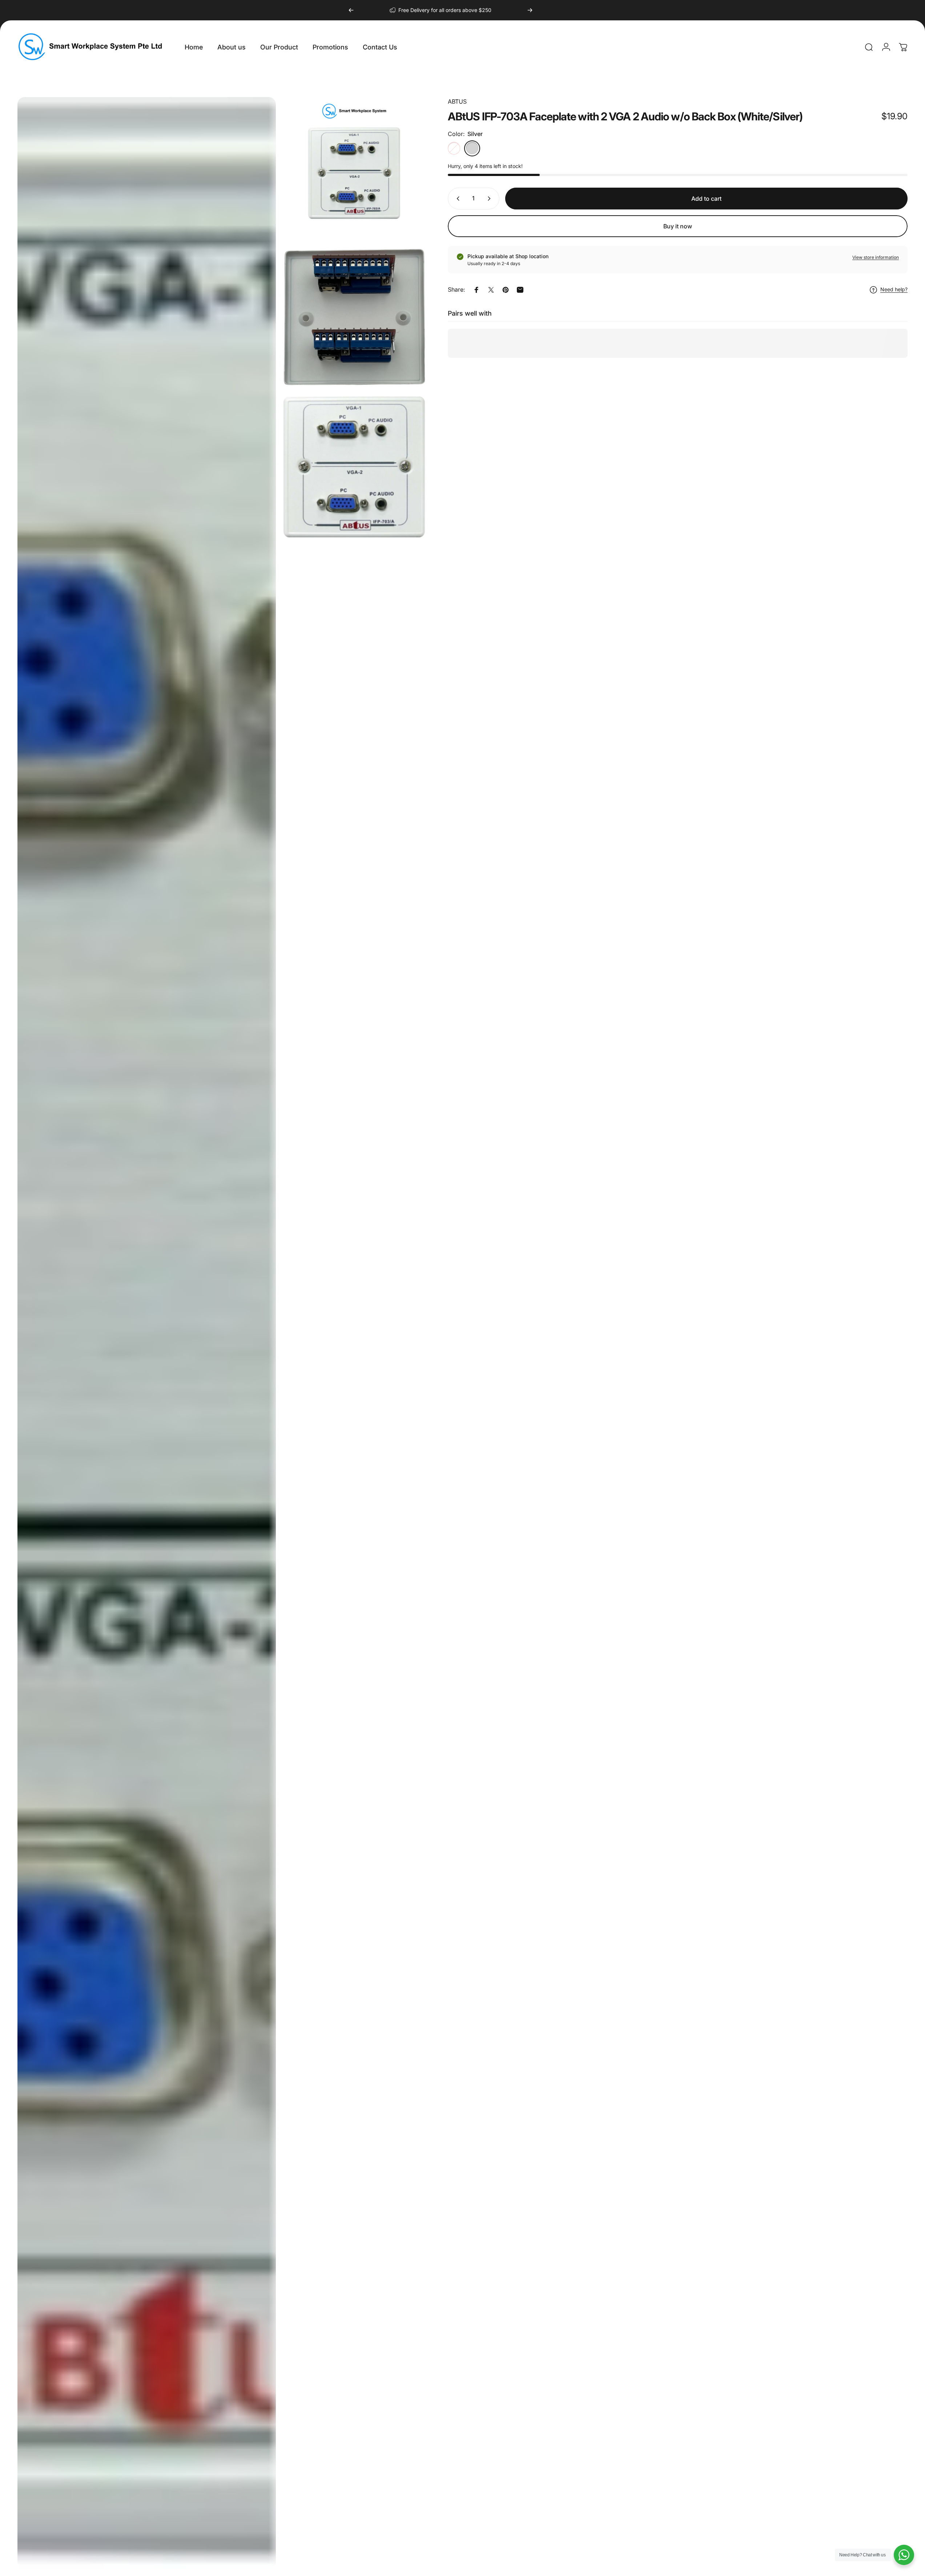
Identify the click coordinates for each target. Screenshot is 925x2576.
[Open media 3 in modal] (354, 467)
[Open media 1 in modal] (354, 168)
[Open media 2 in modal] (354, 318)
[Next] (530, 10)
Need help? (894, 290)
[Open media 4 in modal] (147, 1333)
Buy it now (678, 226)
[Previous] (351, 10)
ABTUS (457, 101)
